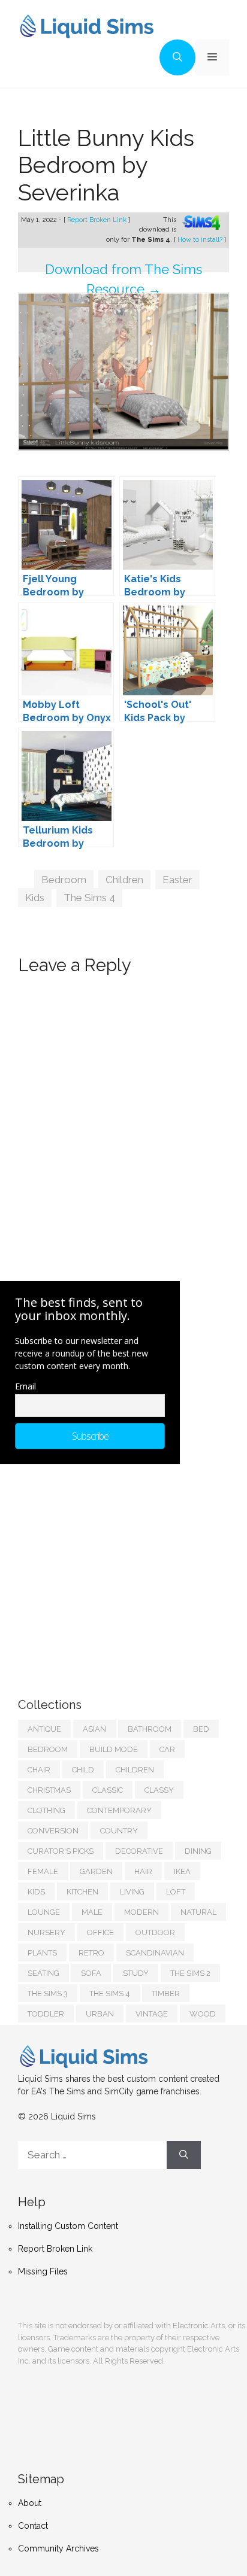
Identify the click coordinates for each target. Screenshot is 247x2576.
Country (119, 1831)
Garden (96, 1871)
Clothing (46, 1810)
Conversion (53, 1831)
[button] (177, 57)
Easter (177, 880)
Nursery (46, 1932)
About (30, 2503)
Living (132, 1892)
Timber (166, 1993)
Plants (42, 1953)
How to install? (201, 240)
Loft (176, 1892)
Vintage (152, 2014)
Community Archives (58, 2548)
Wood (203, 2014)
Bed (201, 1729)
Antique (44, 1729)
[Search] (184, 2155)
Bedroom (64, 880)
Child (83, 1770)
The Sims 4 (89, 898)
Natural (198, 1912)
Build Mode (114, 1749)
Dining (198, 1851)
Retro (91, 1953)
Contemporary (119, 1810)
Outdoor (155, 1932)
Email (25, 1386)
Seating (43, 1973)
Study (136, 1973)
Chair (39, 1770)
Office (100, 1932)
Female (43, 1871)
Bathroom (150, 1729)
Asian (94, 1729)
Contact (33, 2526)
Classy (159, 1790)
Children (124, 880)
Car (167, 1749)
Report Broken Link (98, 220)
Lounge (44, 1912)
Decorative (139, 1851)
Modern (141, 1912)
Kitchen (82, 1892)
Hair (143, 1871)
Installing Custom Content (68, 2226)
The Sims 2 (190, 1973)
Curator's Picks (61, 1851)
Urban (100, 2014)
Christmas (49, 1790)
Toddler (46, 2014)
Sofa (91, 1973)
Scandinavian (155, 1953)
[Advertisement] (108, 1569)
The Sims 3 (48, 1993)
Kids (35, 898)
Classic (108, 1790)
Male (92, 1912)
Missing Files (43, 2271)
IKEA (182, 1871)
